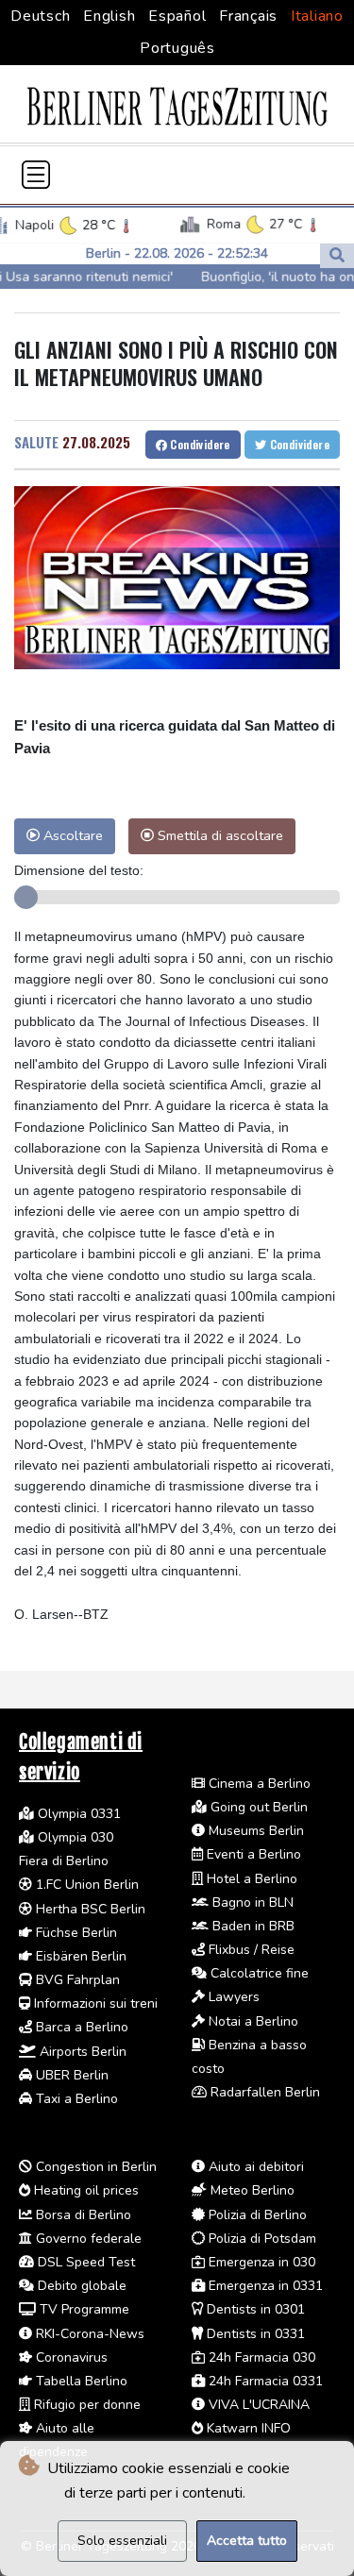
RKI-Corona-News (88, 2334)
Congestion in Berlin (94, 2167)
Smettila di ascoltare (219, 835)
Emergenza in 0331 (264, 2286)
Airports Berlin (81, 2052)
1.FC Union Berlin (85, 1885)
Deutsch (40, 16)
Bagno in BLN (251, 1903)
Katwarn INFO (247, 2428)
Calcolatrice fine (258, 1973)
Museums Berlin (254, 1831)
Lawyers (232, 1997)
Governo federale (87, 2239)
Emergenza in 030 (260, 2262)
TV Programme (83, 2309)
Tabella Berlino (80, 2381)
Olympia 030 (74, 1837)
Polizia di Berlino (256, 2215)
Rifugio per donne (85, 2405)
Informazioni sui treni (94, 2004)
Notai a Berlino (252, 2021)
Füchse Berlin (75, 1933)
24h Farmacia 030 (260, 2357)
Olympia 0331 (77, 1814)
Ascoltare (71, 835)
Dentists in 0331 (254, 2334)
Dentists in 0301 (254, 2309)
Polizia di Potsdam (261, 2239)
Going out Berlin (257, 1807)
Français (248, 16)
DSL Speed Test (84, 2262)
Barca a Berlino (80, 2027)
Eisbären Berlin (79, 1956)
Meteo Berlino (251, 2190)
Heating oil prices (84, 2190)
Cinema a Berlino (258, 1784)
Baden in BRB (252, 1926)
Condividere (199, 444)
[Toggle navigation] (36, 175)
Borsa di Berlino (82, 2215)
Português (177, 48)
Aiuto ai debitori (254, 2167)
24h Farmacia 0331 (264, 2381)
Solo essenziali (122, 2541)
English (109, 16)
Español (177, 16)
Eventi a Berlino (252, 1854)
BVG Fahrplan (76, 1980)
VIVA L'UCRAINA (257, 2405)
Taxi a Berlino (75, 2099)
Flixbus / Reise (250, 1950)
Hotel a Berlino (250, 1879)
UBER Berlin (70, 2075)
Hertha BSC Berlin (89, 1909)
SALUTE (36, 442)
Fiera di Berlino (64, 1861)
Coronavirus (70, 2357)
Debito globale (80, 2286)
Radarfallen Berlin (263, 2092)
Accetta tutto (247, 2541)
